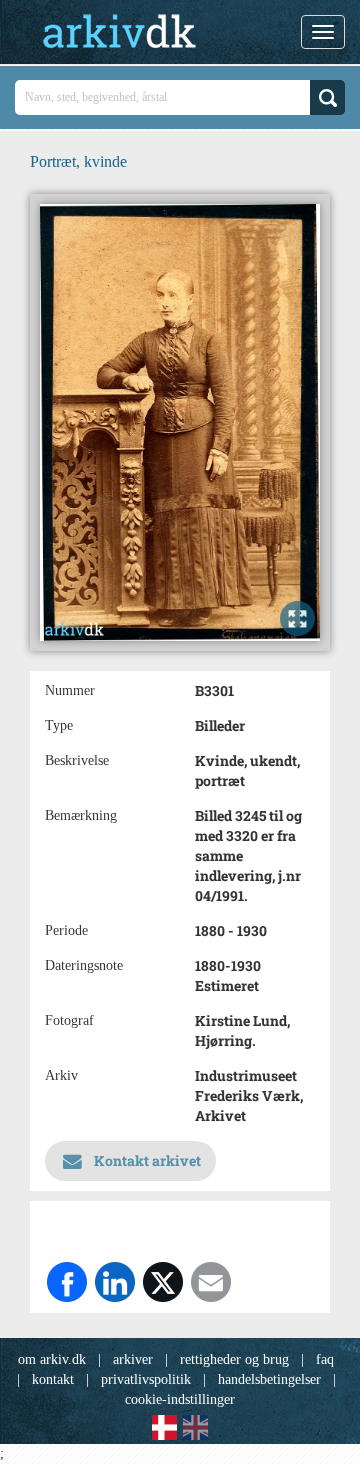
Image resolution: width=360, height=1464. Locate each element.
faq (325, 1359)
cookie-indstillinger (180, 1399)
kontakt (53, 1379)
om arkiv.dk (52, 1359)
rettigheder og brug (234, 1359)
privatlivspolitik (146, 1379)
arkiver (133, 1359)
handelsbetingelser (269, 1379)
